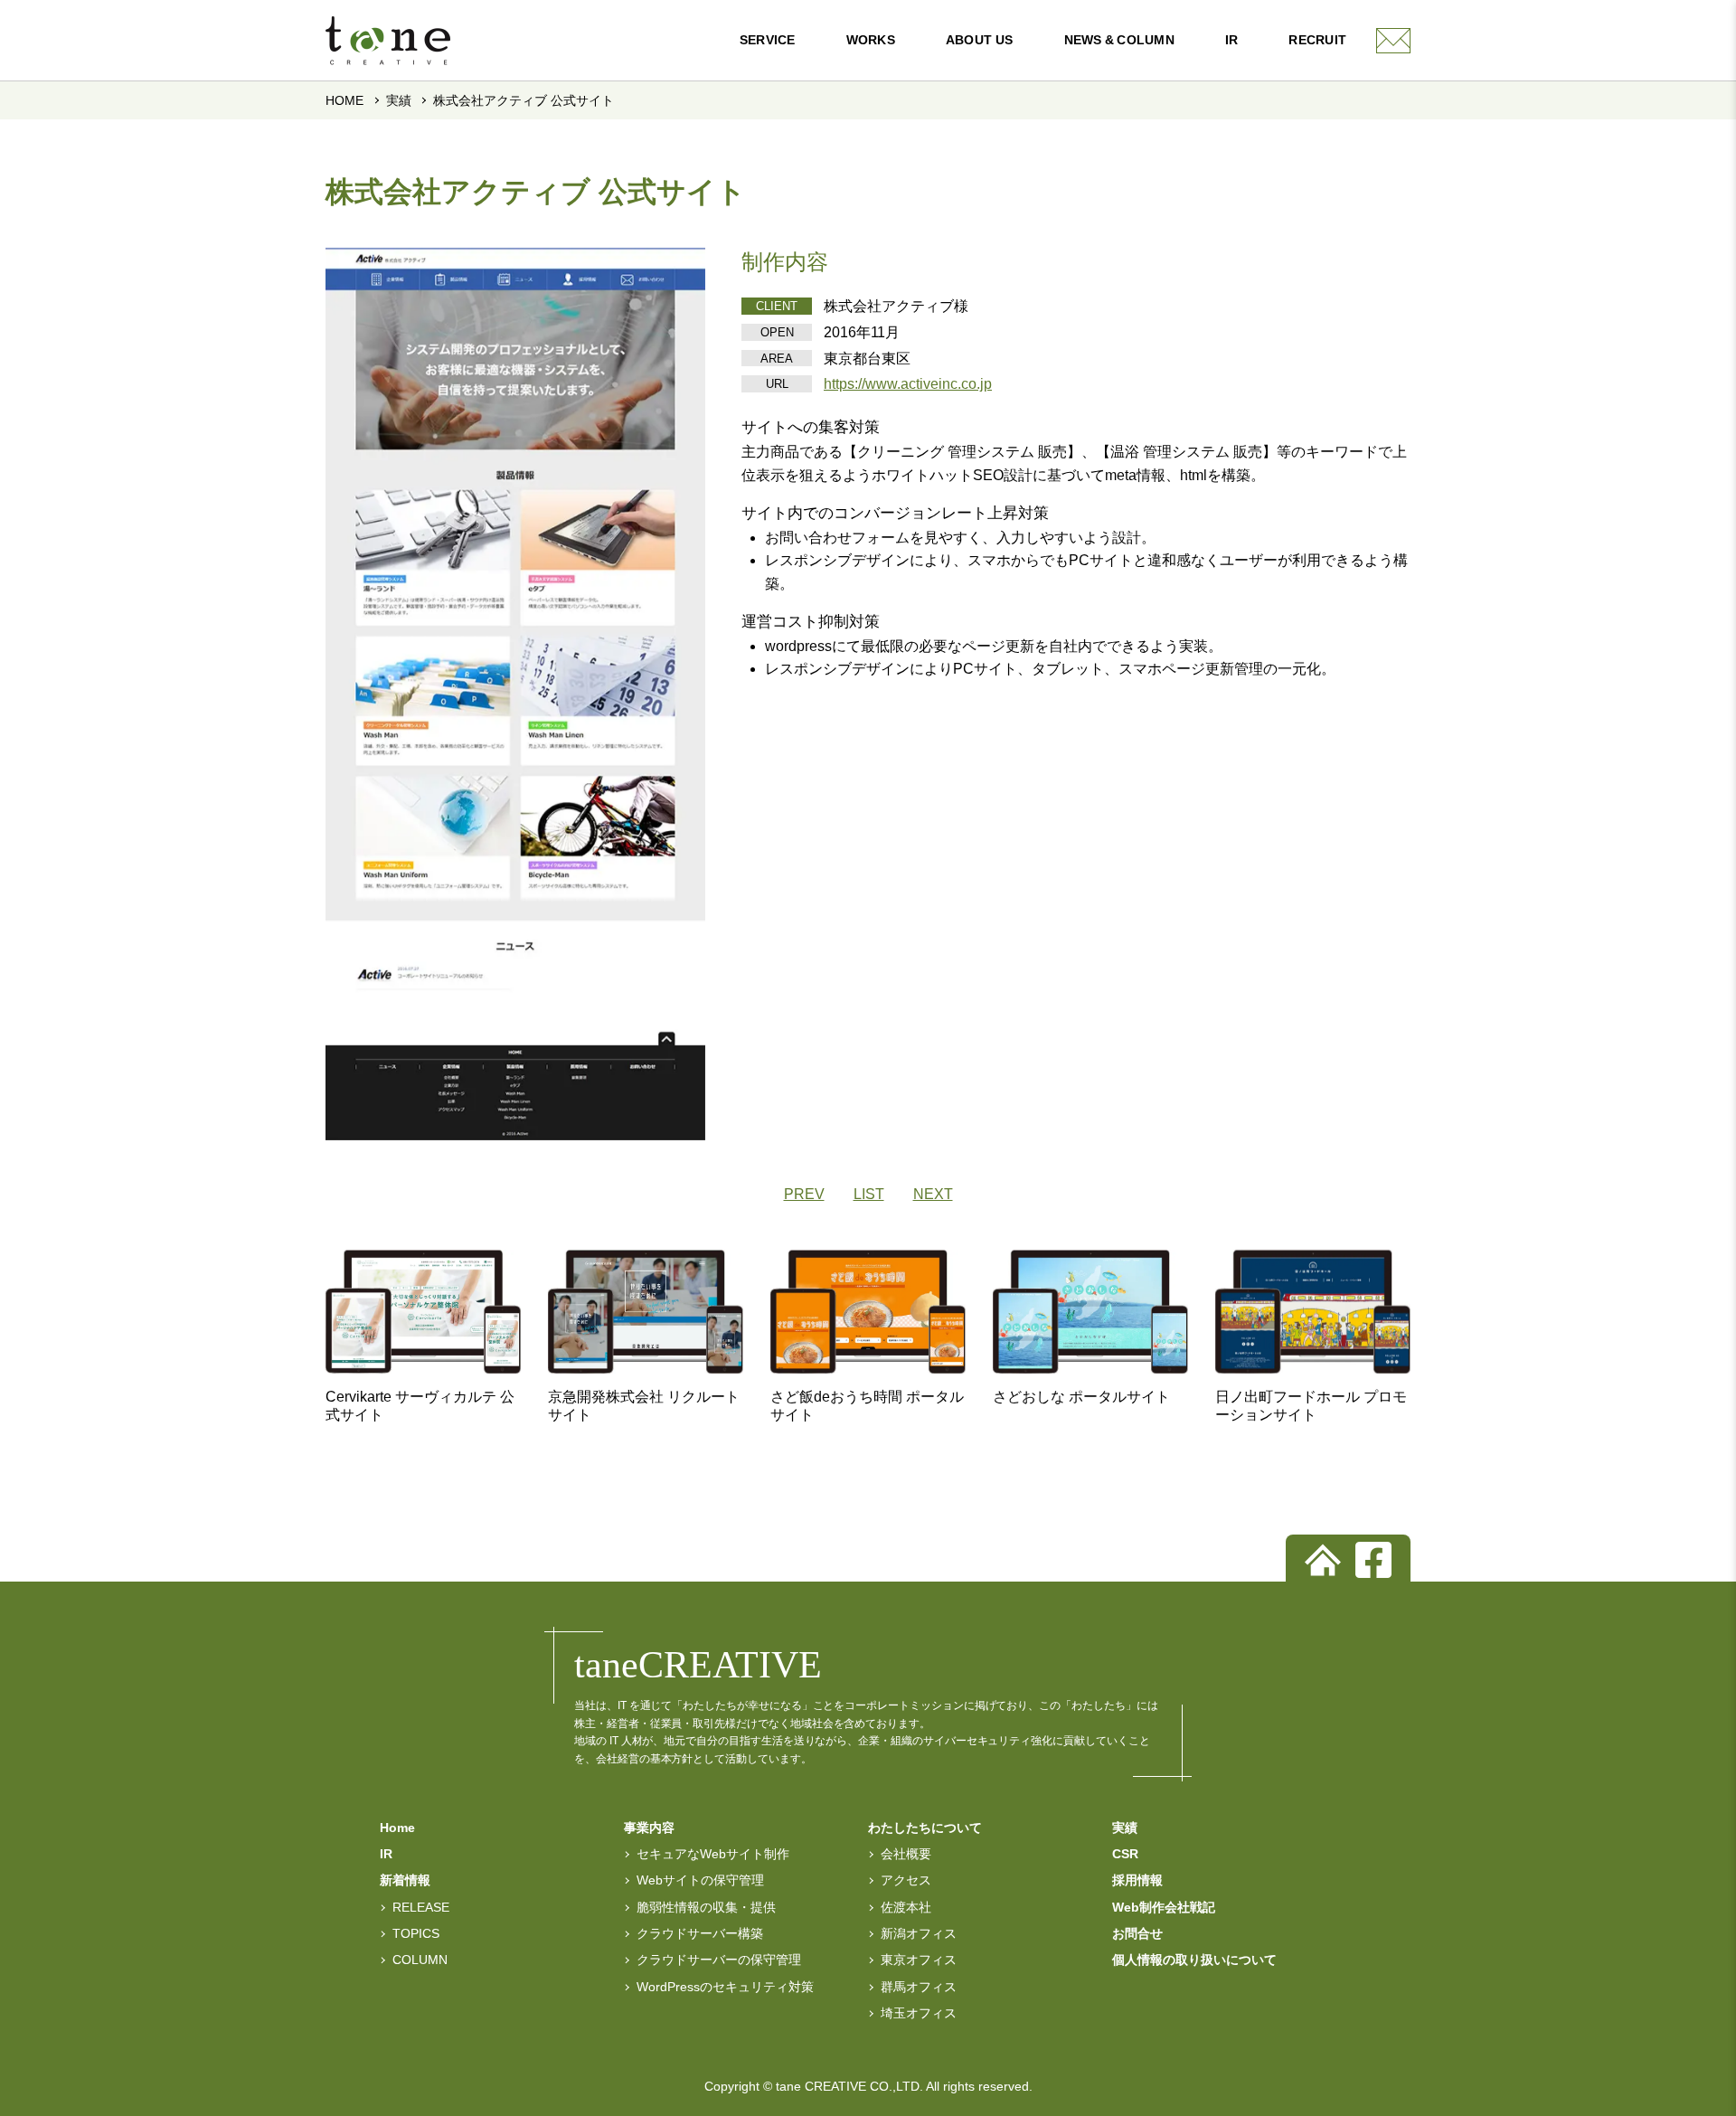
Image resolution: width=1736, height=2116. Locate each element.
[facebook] (1373, 1560)
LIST (869, 1194)
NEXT (933, 1194)
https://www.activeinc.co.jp (908, 384)
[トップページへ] (1323, 1560)
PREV (804, 1194)
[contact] (1393, 41)
